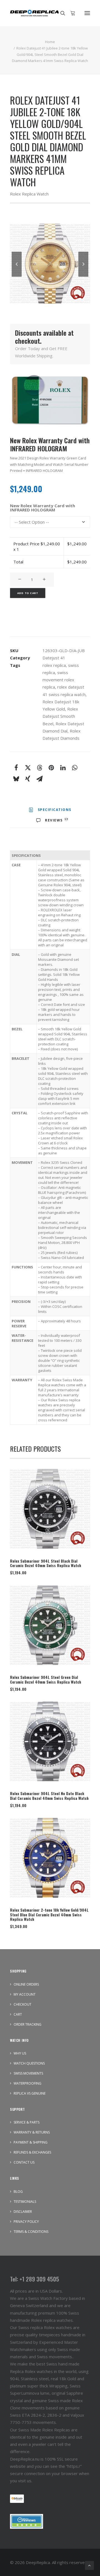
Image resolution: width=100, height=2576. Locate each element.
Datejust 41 (54, 658)
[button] (87, 13)
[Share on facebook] (16, 768)
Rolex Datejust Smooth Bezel (60, 716)
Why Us (20, 2053)
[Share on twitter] (28, 768)
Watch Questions (29, 2063)
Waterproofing (27, 2083)
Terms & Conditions (31, 2232)
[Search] (60, 13)
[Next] (83, 276)
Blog (18, 2192)
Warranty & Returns (32, 2132)
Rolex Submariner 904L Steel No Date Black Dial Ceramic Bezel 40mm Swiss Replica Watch (49, 1796)
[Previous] (17, 276)
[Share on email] (39, 779)
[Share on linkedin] (63, 768)
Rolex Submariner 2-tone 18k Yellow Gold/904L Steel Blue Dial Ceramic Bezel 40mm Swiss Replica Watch (49, 1915)
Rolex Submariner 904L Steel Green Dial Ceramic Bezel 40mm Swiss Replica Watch (46, 1679)
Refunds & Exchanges (32, 2152)
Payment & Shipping (31, 2142)
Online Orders (26, 1984)
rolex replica (54, 665)
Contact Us (24, 2162)
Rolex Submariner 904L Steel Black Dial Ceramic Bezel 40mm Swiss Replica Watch (46, 1563)
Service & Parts (27, 2122)
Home (50, 42)
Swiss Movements (28, 2073)
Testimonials (25, 2202)
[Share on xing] (28, 779)
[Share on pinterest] (51, 768)
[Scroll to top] (89, 2565)
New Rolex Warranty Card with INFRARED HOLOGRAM (42, 508)
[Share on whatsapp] (74, 768)
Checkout (22, 2004)
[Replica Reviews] (27, 2521)
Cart (18, 2014)
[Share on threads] (39, 768)
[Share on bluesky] (16, 779)
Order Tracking (27, 2024)
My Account (25, 1994)
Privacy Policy (26, 2222)
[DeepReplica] (34, 13)
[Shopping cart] (70, 13)
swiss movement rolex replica (58, 680)
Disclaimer (23, 2212)
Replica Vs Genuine (30, 2093)
